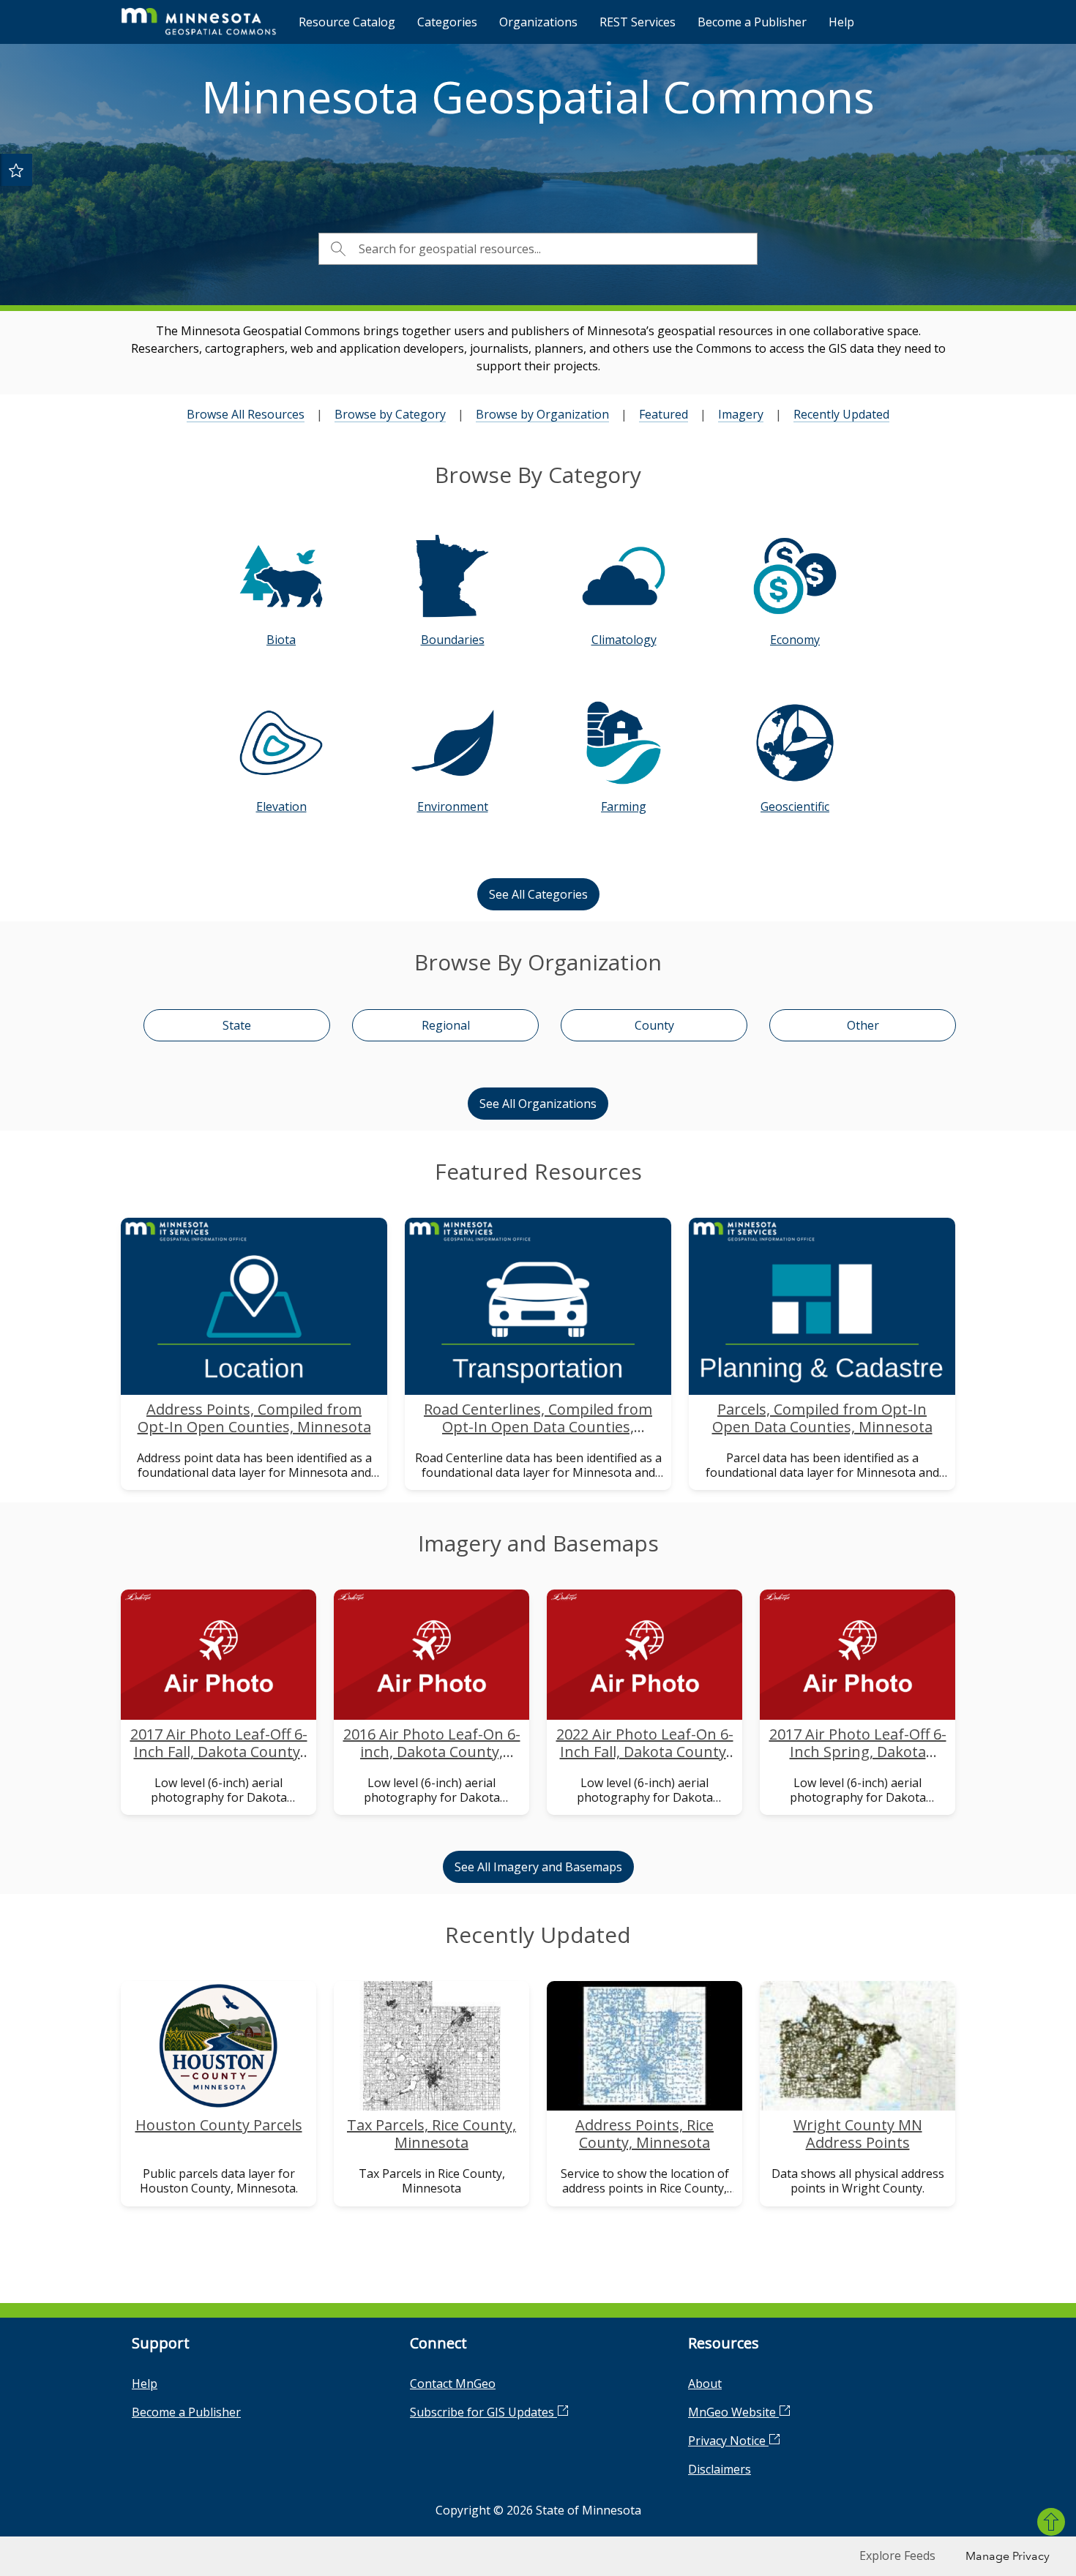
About (705, 2384)
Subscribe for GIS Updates (483, 2412)
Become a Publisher (752, 22)
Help (841, 22)
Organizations (538, 22)
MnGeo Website (733, 2412)
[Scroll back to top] (1051, 2522)
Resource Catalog (347, 22)
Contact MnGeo (453, 2384)
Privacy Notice (728, 2441)
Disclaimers (720, 2469)
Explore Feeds (897, 2556)
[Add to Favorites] (16, 170)
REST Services (638, 22)
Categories (447, 22)
